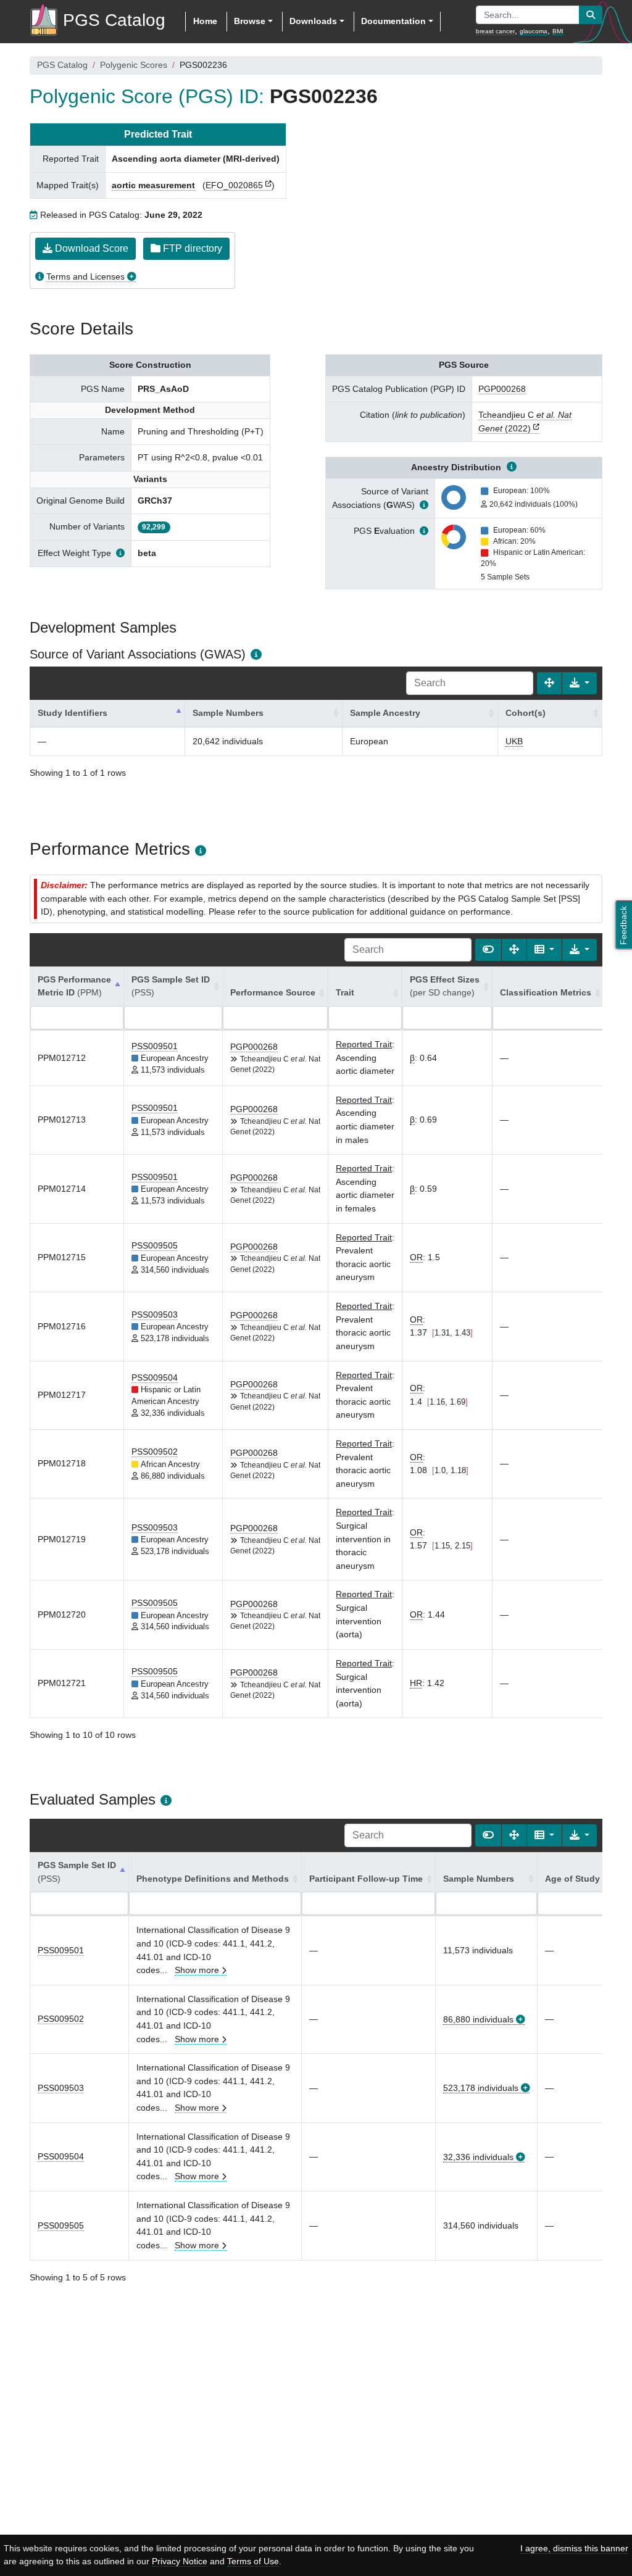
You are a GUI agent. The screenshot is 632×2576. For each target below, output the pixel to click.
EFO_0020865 (234, 185)
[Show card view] (488, 950)
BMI (558, 31)
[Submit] (591, 15)
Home (205, 21)
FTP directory (191, 248)
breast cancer (495, 31)
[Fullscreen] (549, 683)
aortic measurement (153, 185)
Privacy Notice (180, 2561)
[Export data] (580, 683)
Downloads (313, 21)
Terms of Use (253, 2561)
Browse (250, 21)
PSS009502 (155, 1452)
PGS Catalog (62, 65)
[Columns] (544, 950)
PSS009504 (155, 1377)
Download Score (90, 248)
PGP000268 (502, 389)
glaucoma (534, 31)
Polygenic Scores (134, 65)
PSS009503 (155, 1315)
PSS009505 (155, 1245)
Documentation (393, 21)
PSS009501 (155, 1046)
